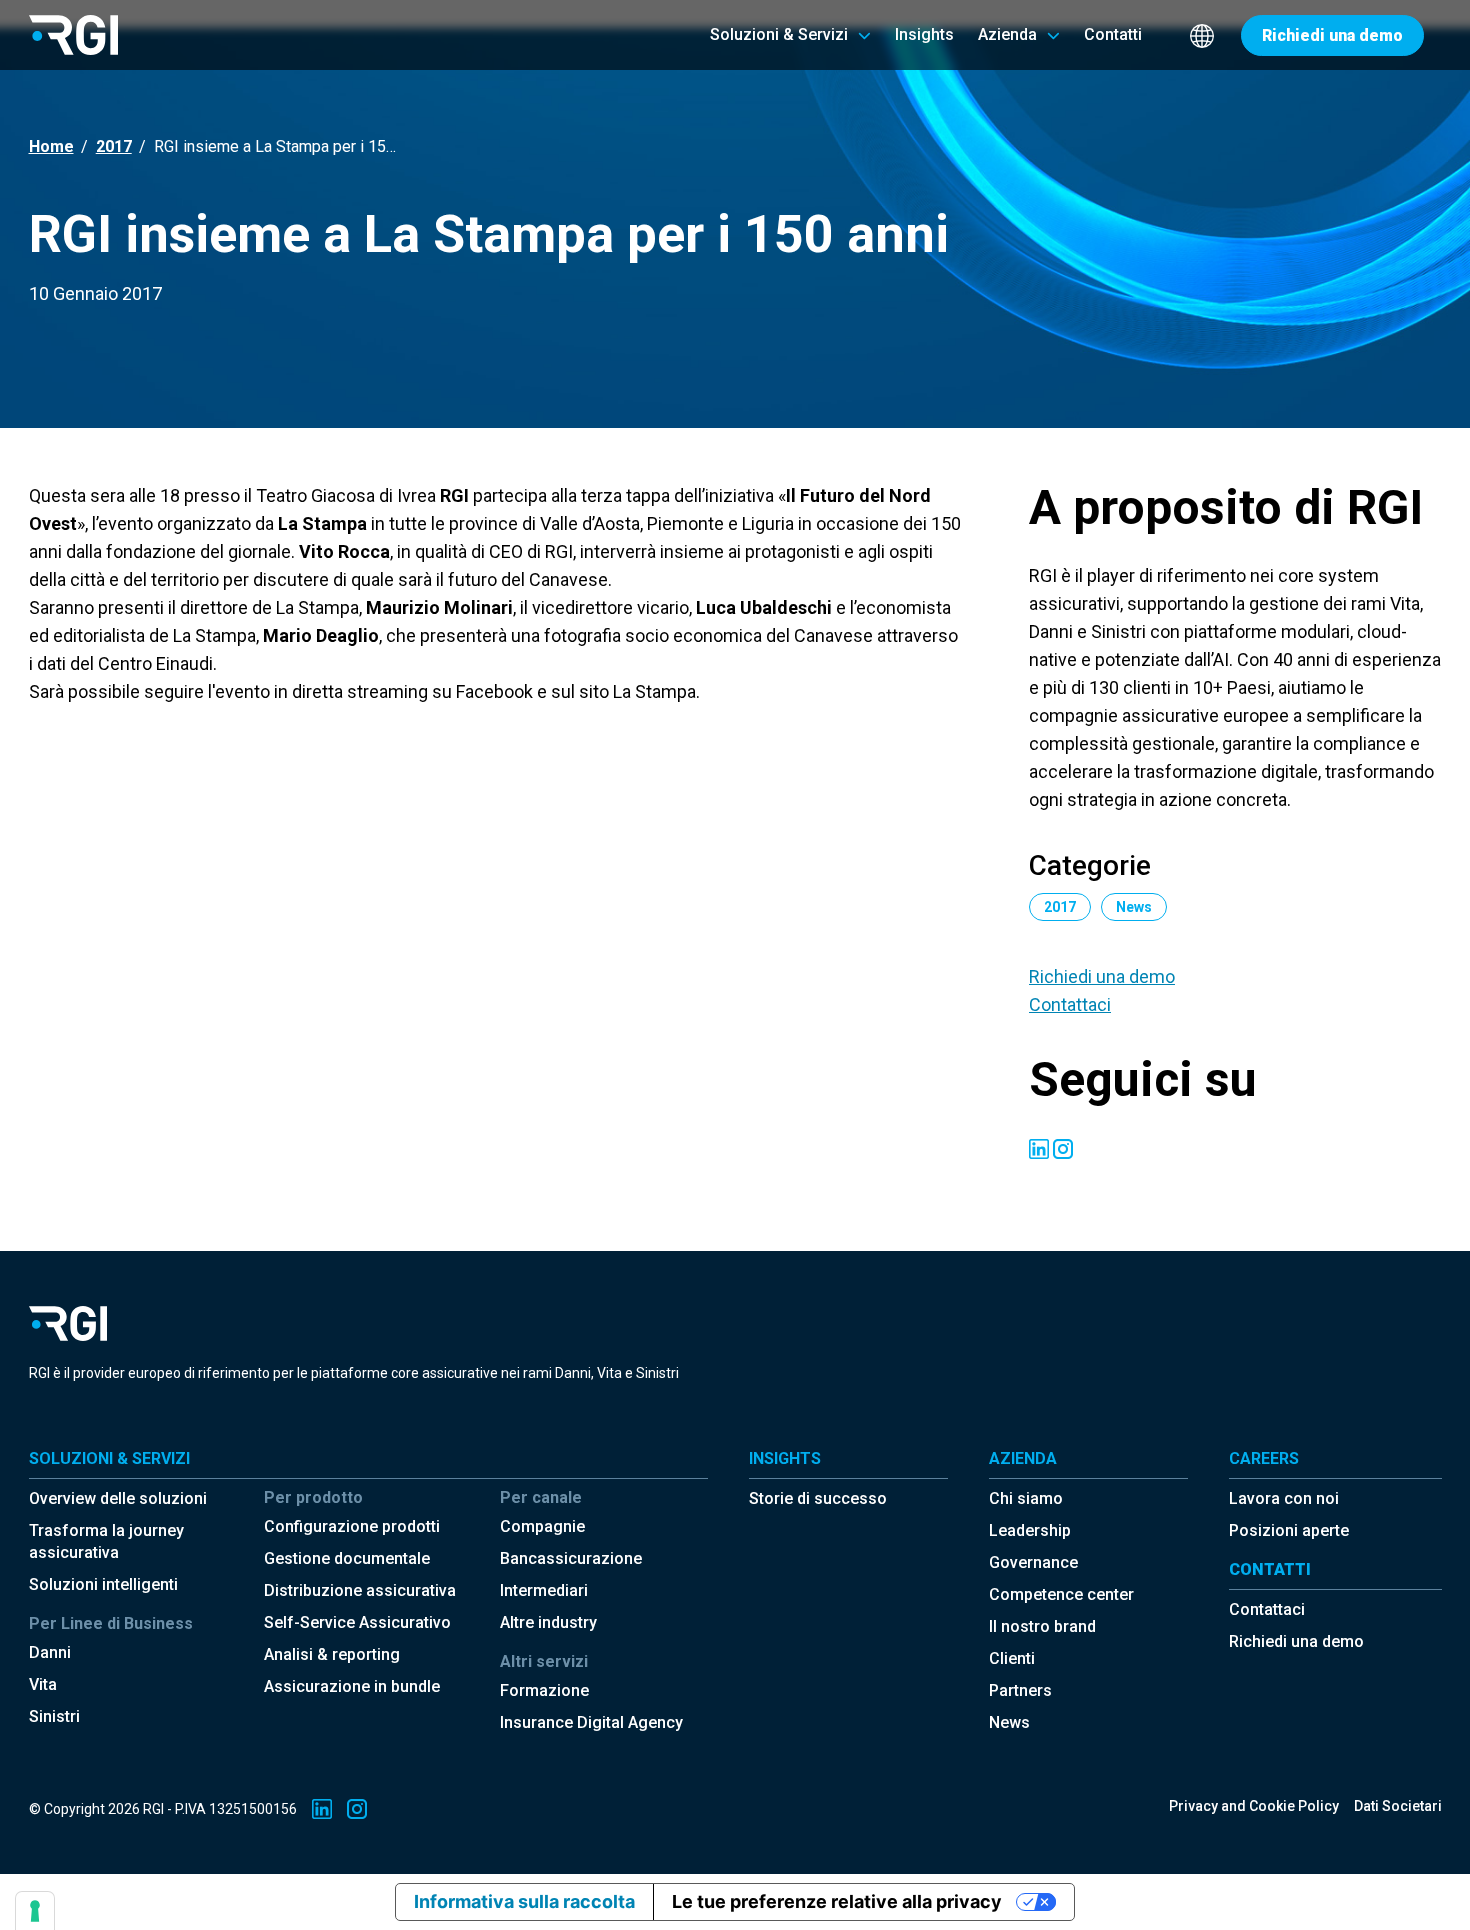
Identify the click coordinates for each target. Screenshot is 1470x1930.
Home (51, 146)
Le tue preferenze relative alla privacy (837, 1901)
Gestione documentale (347, 1558)
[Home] (73, 34)
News (1009, 1722)
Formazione (544, 1690)
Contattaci (1070, 1004)
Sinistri (54, 1716)
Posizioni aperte (1289, 1530)
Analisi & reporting (332, 1654)
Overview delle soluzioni (118, 1498)
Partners (1020, 1690)
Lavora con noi (1284, 1498)
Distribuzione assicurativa (360, 1590)
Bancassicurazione (571, 1558)
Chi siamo (1026, 1498)
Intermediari (544, 1590)
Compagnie (542, 1526)
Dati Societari (1398, 1806)
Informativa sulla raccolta (524, 1901)
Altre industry (548, 1622)
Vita (43, 1684)
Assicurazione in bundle (352, 1686)
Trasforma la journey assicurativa (106, 1541)
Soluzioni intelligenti (103, 1584)
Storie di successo (818, 1498)
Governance (1033, 1562)
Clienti (1012, 1658)
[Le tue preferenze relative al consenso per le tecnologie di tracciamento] (35, 1911)
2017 (114, 146)
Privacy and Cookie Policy (1254, 1806)
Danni (50, 1652)
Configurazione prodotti (352, 1526)
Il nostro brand (1042, 1626)
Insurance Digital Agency (591, 1722)
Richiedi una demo (1102, 976)
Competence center (1061, 1594)
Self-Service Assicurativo (357, 1622)
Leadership (1030, 1530)
